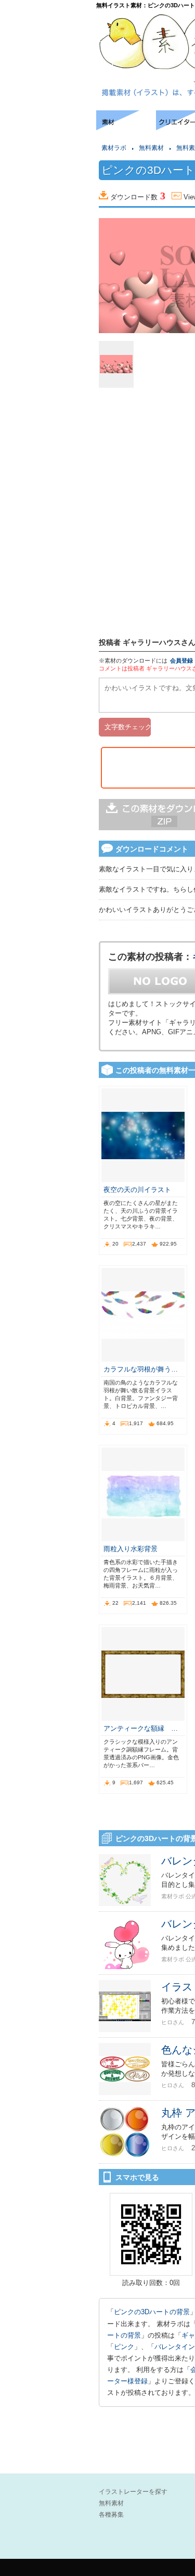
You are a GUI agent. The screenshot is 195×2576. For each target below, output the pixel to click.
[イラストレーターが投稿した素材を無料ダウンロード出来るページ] (126, 127)
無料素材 (151, 148)
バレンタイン (175, 2347)
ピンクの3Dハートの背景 (152, 2312)
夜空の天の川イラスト (137, 1190)
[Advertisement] (47, 142)
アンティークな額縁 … (141, 1728)
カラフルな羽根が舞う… (141, 1369)
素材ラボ (114, 148)
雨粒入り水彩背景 (131, 1549)
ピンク (124, 2347)
